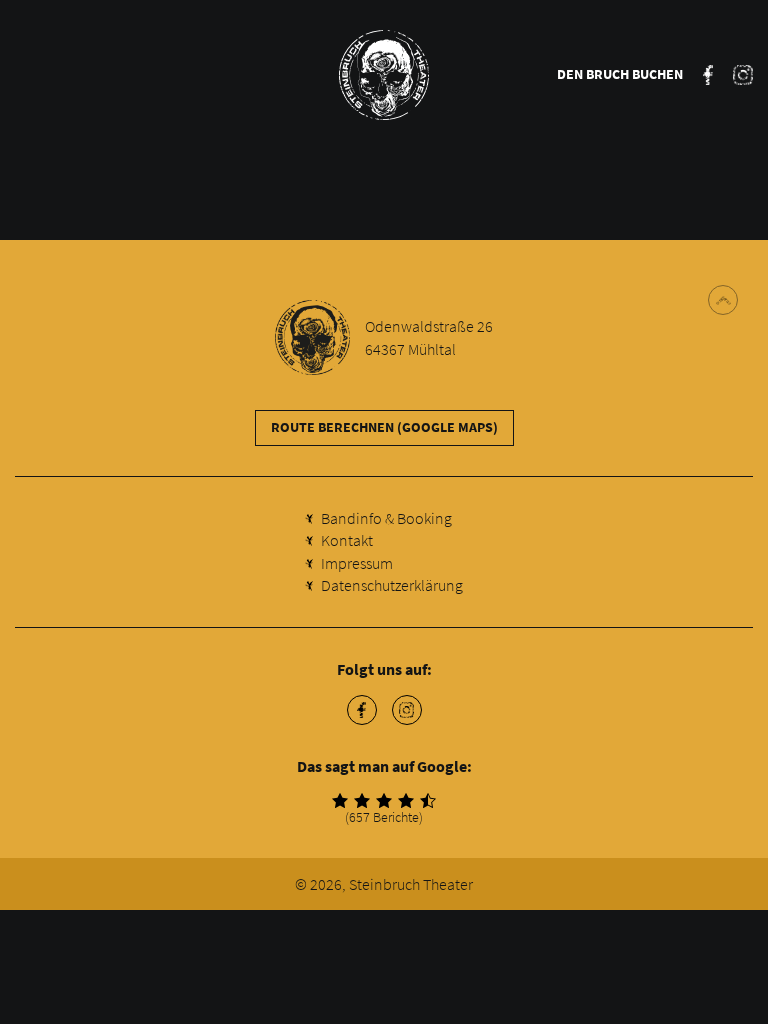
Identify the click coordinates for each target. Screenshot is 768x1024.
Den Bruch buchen (620, 74)
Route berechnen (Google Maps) (384, 427)
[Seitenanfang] (723, 300)
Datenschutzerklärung (392, 585)
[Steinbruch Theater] (384, 75)
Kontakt (347, 540)
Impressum (357, 563)
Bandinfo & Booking (386, 518)
